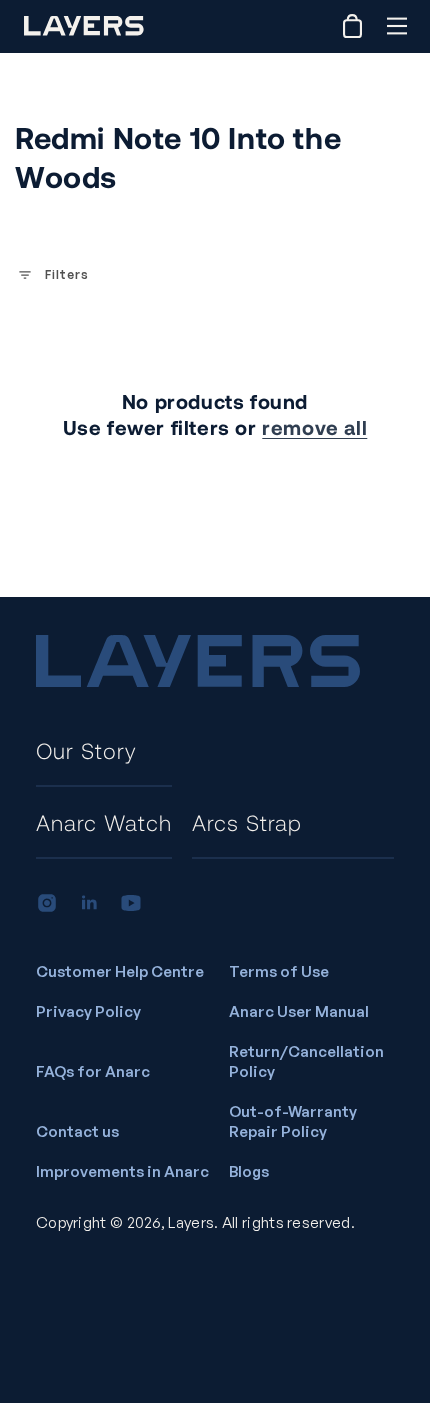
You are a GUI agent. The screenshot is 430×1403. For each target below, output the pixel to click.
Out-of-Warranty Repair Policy (293, 1121)
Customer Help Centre (120, 971)
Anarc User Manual (299, 1011)
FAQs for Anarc (93, 1071)
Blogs (249, 1171)
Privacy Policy (88, 1011)
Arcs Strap (247, 822)
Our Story (86, 750)
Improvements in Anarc (122, 1171)
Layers (191, 1222)
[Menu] (396, 26)
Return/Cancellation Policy (306, 1061)
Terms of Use (279, 971)
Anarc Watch (104, 822)
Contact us (77, 1131)
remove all (314, 427)
